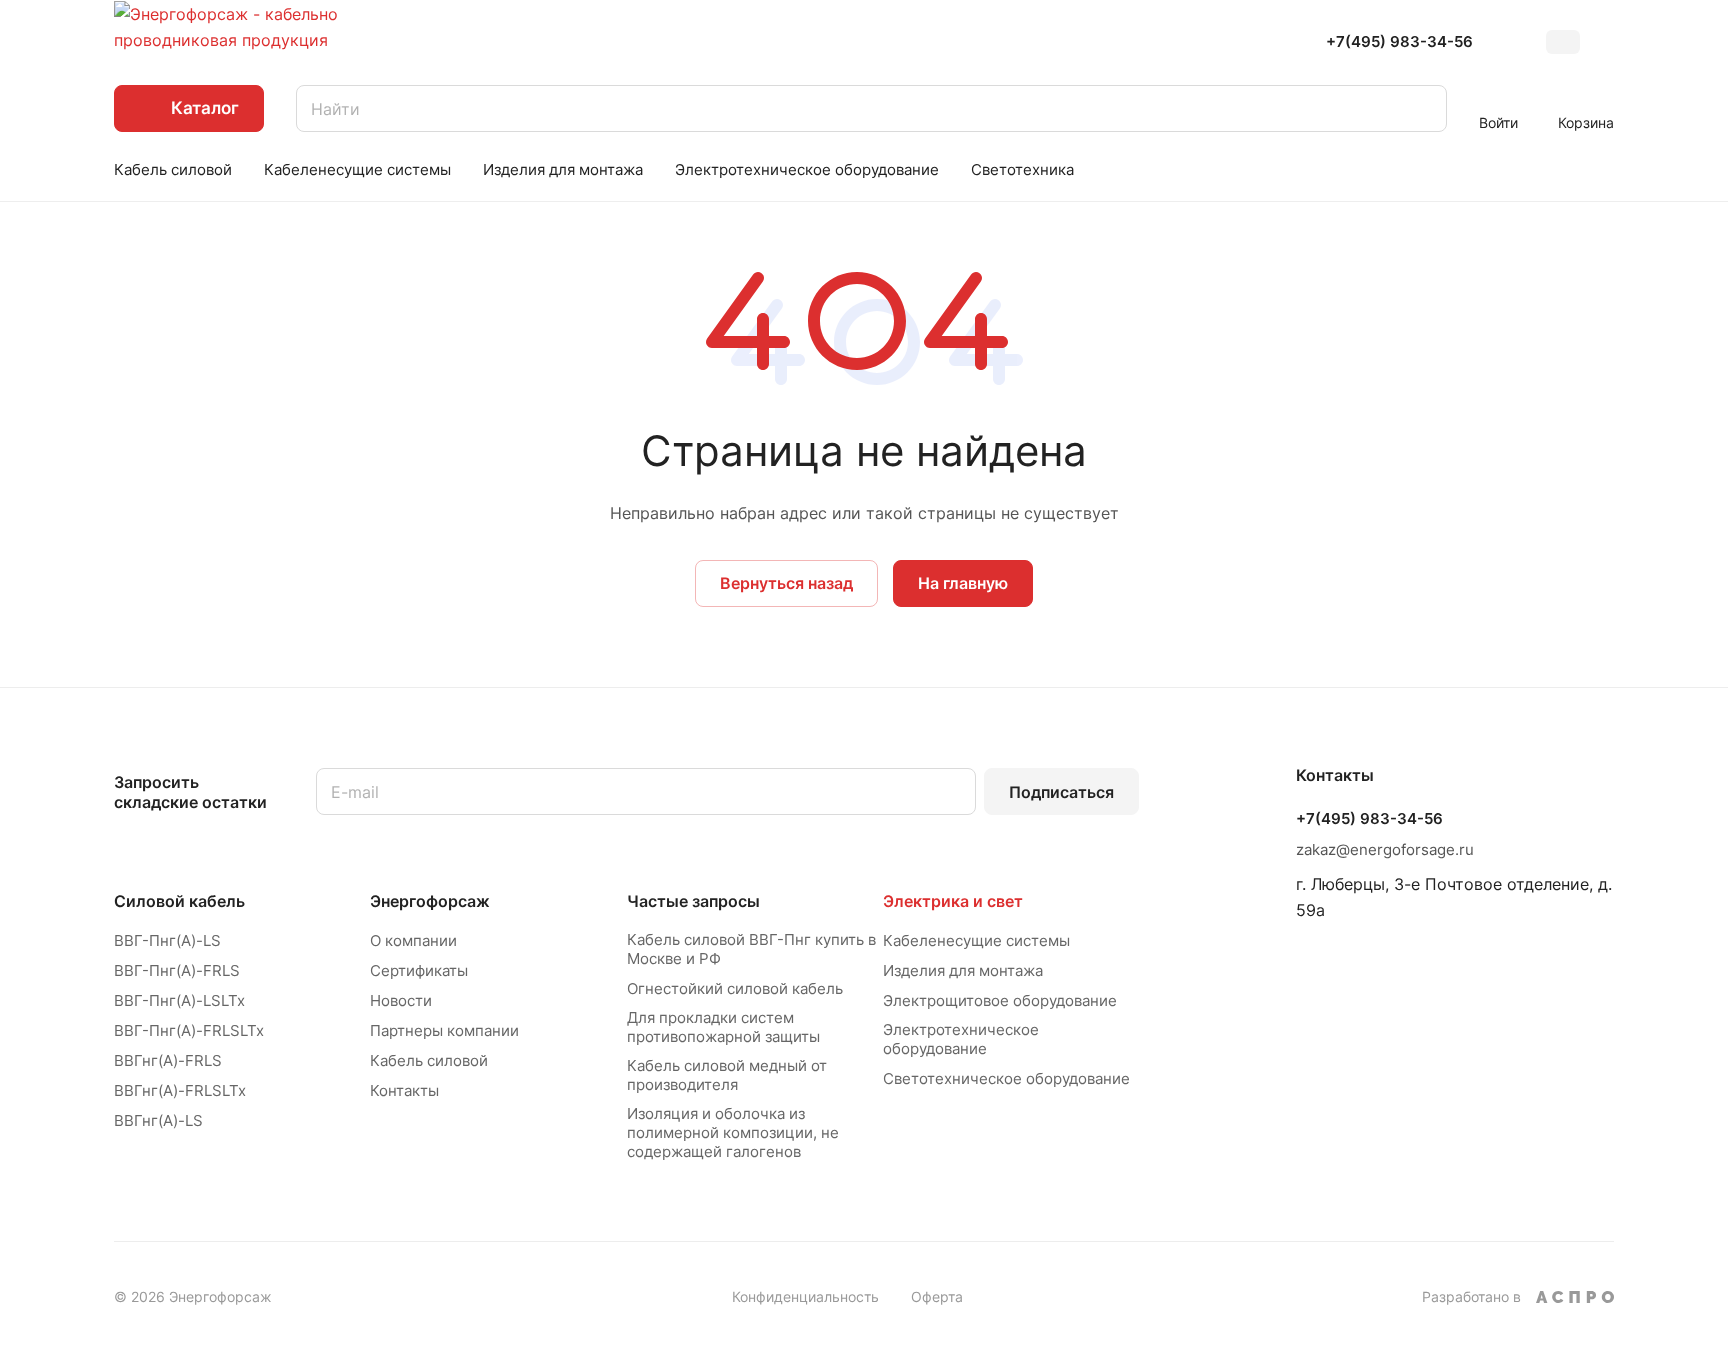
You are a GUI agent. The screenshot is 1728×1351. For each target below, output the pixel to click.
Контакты (404, 1090)
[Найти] (1422, 108)
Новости (401, 1000)
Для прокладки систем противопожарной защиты (723, 1027)
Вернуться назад (786, 583)
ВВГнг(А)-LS (158, 1120)
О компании (413, 940)
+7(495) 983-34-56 (1399, 42)
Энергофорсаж (430, 901)
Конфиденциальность (805, 1296)
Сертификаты (419, 970)
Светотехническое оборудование (1006, 1078)
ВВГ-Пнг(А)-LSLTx (179, 1000)
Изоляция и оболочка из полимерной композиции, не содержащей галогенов (733, 1132)
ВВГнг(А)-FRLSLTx (180, 1090)
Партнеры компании (444, 1030)
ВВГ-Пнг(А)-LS (167, 940)
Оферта (937, 1296)
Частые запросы (693, 901)
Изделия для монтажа (963, 970)
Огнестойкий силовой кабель (735, 988)
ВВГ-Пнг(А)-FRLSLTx (189, 1030)
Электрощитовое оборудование (1000, 1000)
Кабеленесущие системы (976, 940)
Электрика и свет (953, 901)
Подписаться (1061, 792)
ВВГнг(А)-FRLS (168, 1060)
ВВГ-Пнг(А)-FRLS (177, 970)
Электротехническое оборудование (961, 1039)
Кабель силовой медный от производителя (727, 1075)
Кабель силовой (429, 1060)
